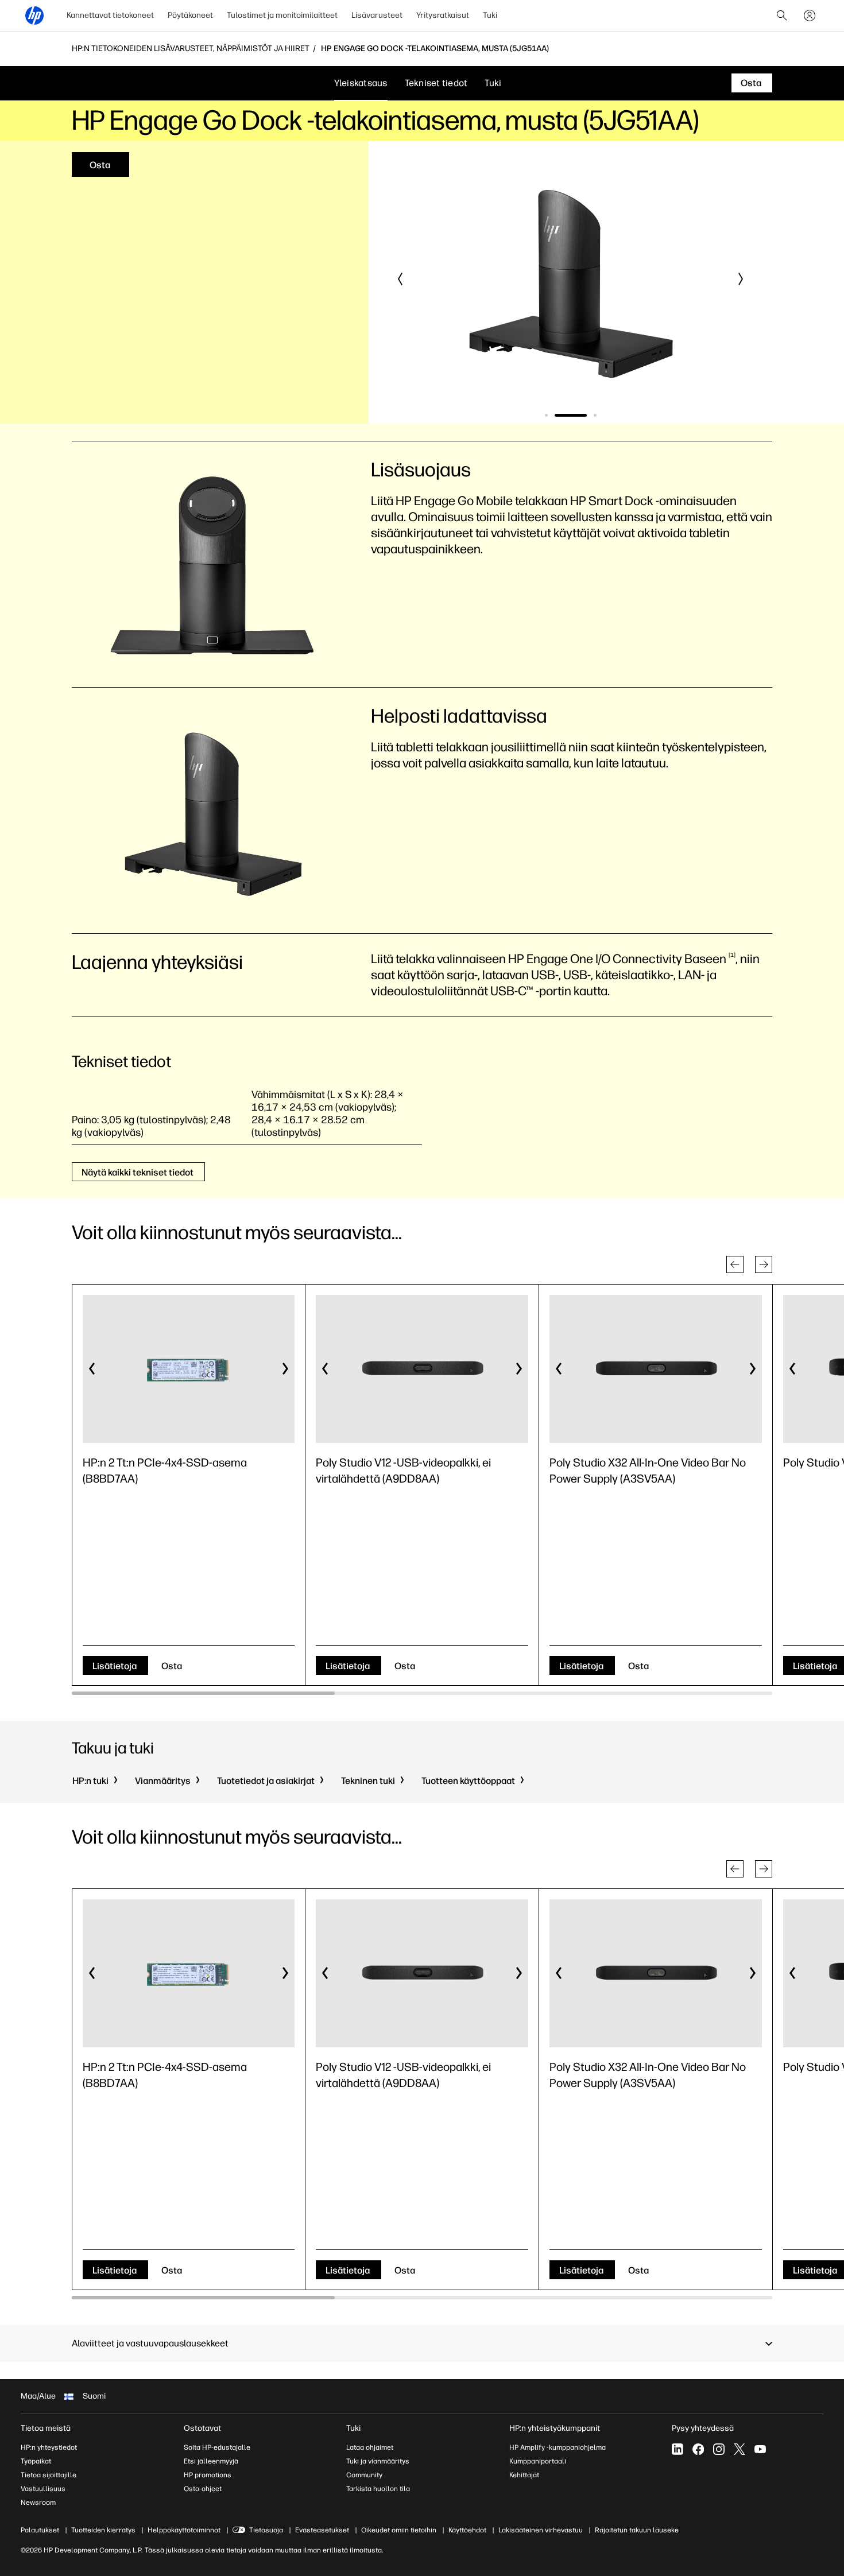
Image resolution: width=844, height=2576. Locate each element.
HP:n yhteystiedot (49, 2447)
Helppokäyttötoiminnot (184, 2530)
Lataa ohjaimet (370, 2447)
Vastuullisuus (43, 2489)
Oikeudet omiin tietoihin (399, 2530)
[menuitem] (110, 15)
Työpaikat (36, 2461)
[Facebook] (698, 2449)
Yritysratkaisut (443, 15)
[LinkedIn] (677, 2449)
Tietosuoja (266, 2530)
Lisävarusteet (377, 15)
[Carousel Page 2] (556, 415)
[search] (782, 15)
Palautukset (40, 2530)
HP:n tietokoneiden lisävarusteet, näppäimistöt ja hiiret (191, 49)
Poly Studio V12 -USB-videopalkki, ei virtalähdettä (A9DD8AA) (403, 1471)
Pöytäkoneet (190, 15)
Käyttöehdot (467, 2530)
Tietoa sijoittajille (49, 2475)
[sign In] (810, 15)
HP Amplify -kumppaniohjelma (557, 2447)
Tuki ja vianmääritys (378, 2461)
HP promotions (208, 2475)
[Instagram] (719, 2449)
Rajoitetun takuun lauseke (637, 2530)
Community (364, 2475)
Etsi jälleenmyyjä (211, 2461)
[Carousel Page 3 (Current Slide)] (580, 415)
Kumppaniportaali (538, 2461)
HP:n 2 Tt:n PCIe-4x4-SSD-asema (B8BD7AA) (165, 1471)
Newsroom (38, 2503)
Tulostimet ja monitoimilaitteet (282, 15)
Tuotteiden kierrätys (103, 2530)
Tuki (490, 15)
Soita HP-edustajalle (217, 2447)
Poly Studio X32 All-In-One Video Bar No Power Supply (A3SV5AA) (648, 1471)
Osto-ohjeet (203, 2489)
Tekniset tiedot (436, 83)
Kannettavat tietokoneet (110, 15)
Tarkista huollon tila (378, 2489)
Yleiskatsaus (361, 83)
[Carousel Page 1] (546, 415)
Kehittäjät (524, 2475)
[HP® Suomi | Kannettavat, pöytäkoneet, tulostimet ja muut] (34, 15)
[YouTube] (760, 2449)
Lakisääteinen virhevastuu (541, 2530)
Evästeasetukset (322, 2530)
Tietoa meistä (46, 2428)
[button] (401, 279)
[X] (740, 2449)
